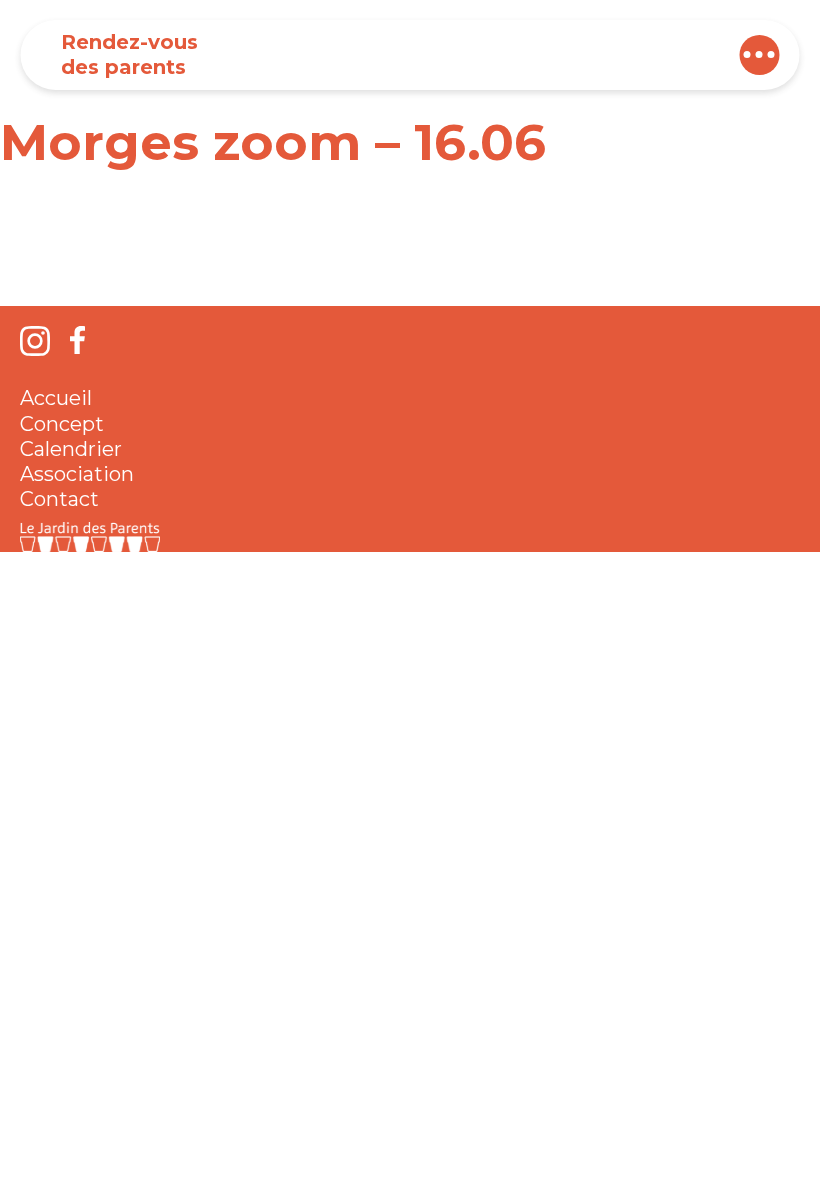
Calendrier (71, 449)
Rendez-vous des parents (129, 54)
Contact (59, 499)
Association (77, 474)
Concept (62, 424)
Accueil (56, 398)
